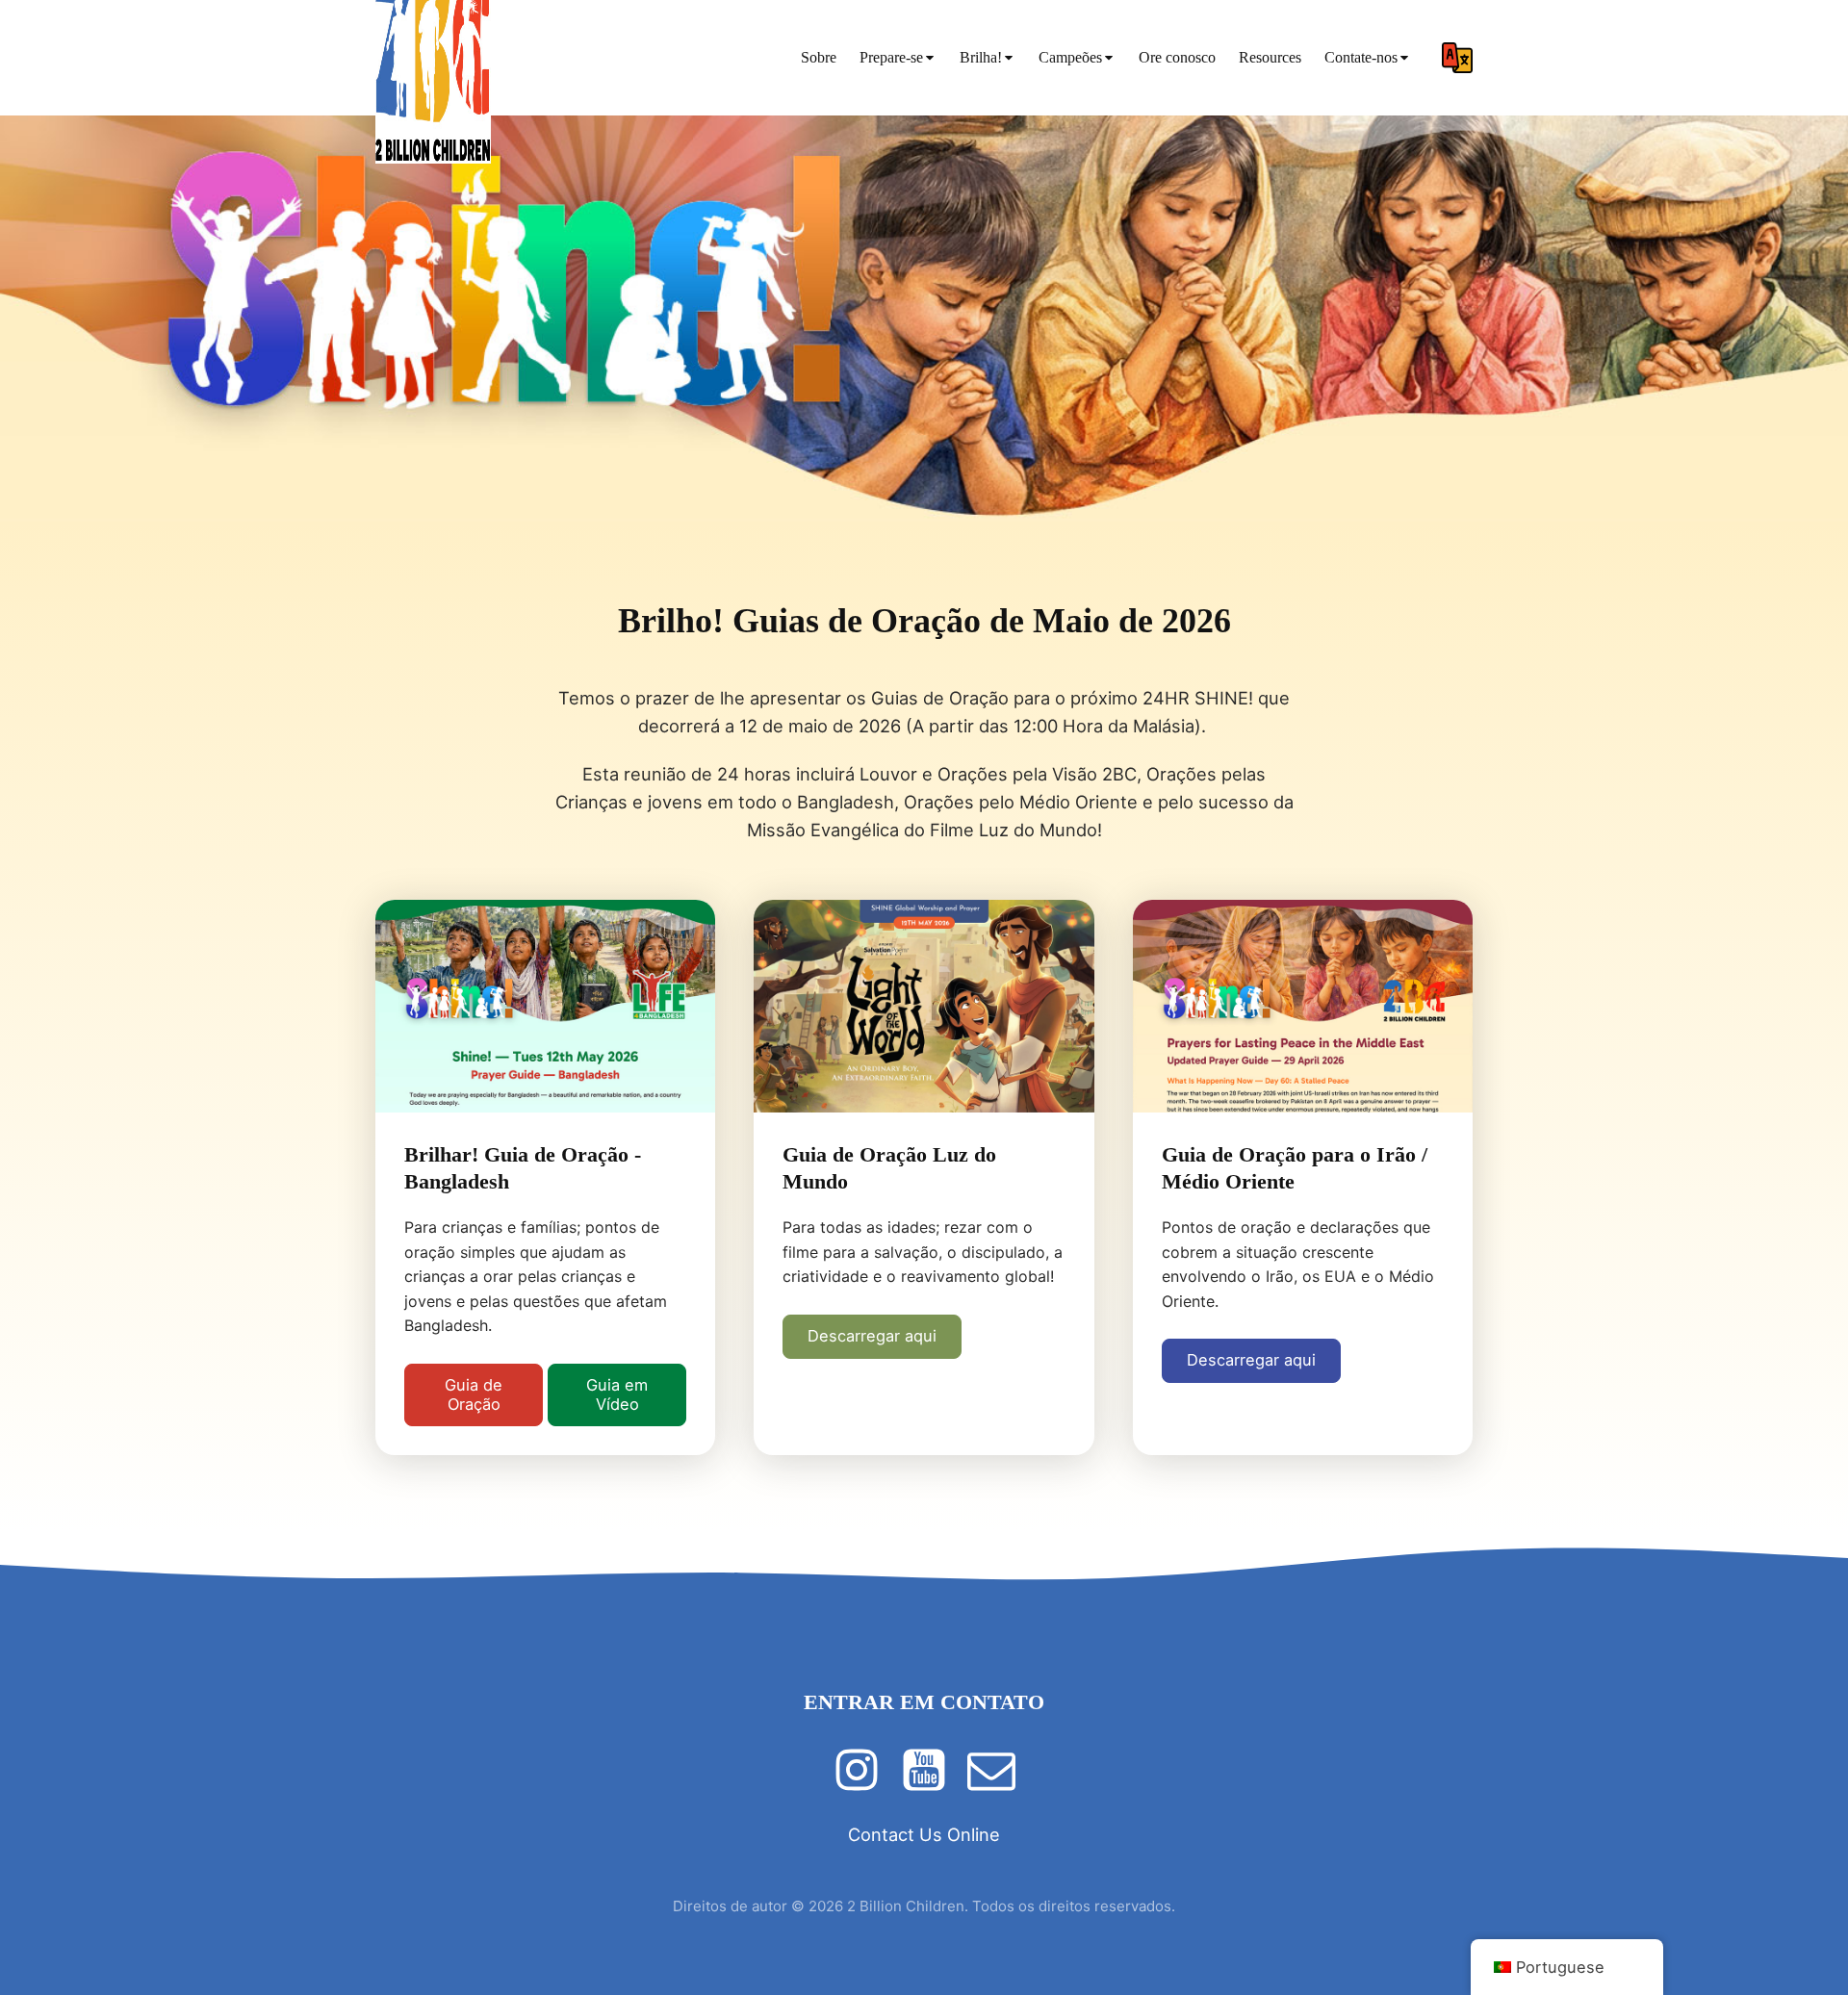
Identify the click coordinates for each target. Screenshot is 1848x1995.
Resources (1270, 57)
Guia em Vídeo (617, 1394)
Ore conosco (1177, 57)
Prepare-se (891, 57)
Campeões (1070, 57)
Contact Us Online (924, 1834)
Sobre (819, 57)
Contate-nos (1361, 57)
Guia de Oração (474, 1394)
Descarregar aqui (872, 1336)
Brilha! (981, 57)
